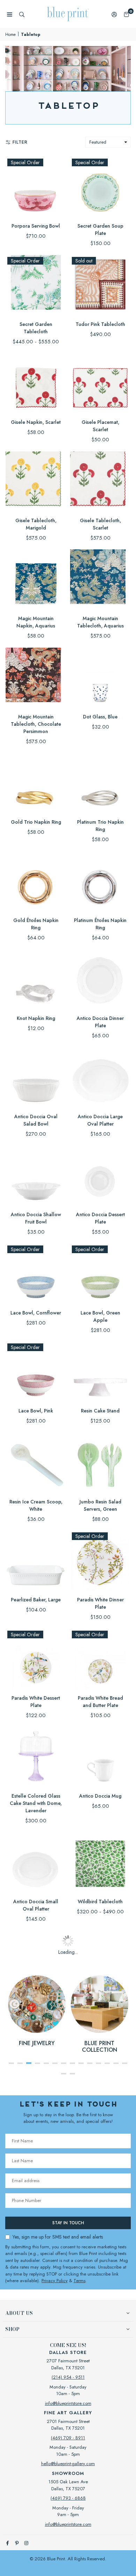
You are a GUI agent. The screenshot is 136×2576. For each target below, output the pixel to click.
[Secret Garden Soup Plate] (100, 187)
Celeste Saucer (100, 2279)
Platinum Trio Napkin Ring (100, 826)
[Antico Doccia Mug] (100, 1757)
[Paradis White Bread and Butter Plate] (100, 1659)
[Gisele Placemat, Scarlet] (100, 383)
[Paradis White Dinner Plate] (100, 1561)
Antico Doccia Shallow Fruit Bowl (36, 1218)
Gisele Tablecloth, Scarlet (100, 524)
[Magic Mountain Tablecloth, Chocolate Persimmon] (36, 678)
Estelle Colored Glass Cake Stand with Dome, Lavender (36, 1803)
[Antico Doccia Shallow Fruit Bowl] (36, 1176)
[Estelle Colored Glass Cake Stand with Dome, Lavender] (36, 1757)
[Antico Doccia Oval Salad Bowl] (36, 1078)
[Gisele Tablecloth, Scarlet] (100, 482)
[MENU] (10, 14)
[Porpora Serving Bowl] (36, 187)
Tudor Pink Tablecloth (100, 324)
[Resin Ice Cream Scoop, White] (36, 1463)
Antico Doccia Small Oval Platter (36, 1905)
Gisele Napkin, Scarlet (36, 422)
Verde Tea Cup (36, 2461)
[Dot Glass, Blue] (100, 678)
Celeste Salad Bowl (36, 2279)
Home (10, 35)
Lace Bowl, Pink (36, 1411)
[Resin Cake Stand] (100, 1372)
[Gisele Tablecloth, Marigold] (36, 482)
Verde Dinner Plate (36, 2188)
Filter (20, 142)
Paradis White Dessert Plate (36, 1702)
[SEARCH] (22, 14)
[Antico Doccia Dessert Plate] (100, 1176)
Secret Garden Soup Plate (100, 230)
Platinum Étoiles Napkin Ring (100, 924)
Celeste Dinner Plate (100, 2098)
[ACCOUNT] (114, 14)
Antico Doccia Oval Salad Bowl (36, 1120)
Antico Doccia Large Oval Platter (100, 1120)
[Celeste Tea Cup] (100, 2331)
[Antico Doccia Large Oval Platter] (100, 1078)
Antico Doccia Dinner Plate (100, 1022)
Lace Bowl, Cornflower (36, 1313)
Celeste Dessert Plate (100, 1999)
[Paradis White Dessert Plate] (36, 1659)
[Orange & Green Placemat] (36, 1961)
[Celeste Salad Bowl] (36, 2240)
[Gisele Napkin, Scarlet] (36, 383)
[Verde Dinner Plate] (36, 2150)
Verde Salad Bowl (100, 2188)
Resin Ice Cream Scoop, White (36, 1505)
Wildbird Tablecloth (100, 1901)
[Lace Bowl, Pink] (36, 1372)
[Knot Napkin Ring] (36, 979)
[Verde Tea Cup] (36, 2422)
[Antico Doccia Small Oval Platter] (36, 1863)
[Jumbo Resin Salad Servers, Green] (100, 1463)
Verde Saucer (36, 2370)
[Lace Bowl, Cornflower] (36, 1274)
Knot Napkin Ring (36, 1018)
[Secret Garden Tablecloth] (36, 285)
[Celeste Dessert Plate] (100, 1961)
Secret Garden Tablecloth (36, 328)
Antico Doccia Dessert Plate (100, 1218)
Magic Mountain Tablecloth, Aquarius (100, 622)
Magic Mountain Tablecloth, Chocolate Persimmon (36, 724)
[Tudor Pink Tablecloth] (100, 285)
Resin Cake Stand (100, 1411)
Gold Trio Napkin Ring (36, 822)
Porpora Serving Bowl (36, 226)
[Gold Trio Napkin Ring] (36, 783)
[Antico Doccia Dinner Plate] (100, 979)
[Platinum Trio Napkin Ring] (100, 783)
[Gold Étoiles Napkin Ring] (36, 881)
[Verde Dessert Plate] (36, 2059)
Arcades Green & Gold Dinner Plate (100, 2465)
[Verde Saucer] (36, 2331)
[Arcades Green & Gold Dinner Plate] (100, 2422)
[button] (126, 14)
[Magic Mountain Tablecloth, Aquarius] (100, 580)
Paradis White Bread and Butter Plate (100, 1702)
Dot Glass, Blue (100, 717)
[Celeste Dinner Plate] (100, 2059)
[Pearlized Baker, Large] (36, 1561)
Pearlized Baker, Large (36, 1600)
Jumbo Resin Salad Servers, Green (100, 1505)
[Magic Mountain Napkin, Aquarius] (36, 580)
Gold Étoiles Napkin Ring (36, 924)
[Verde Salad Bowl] (100, 2150)
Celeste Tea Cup (100, 2370)
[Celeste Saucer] (100, 2240)
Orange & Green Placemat (36, 2003)
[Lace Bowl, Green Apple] (100, 1274)
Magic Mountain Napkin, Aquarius (36, 622)
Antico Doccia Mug (100, 1796)
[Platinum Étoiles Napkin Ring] (100, 881)
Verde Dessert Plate (36, 2098)
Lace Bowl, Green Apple (100, 1316)
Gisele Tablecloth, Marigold (36, 524)
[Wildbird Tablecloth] (100, 1863)
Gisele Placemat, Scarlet (100, 426)
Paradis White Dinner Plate (100, 1603)
